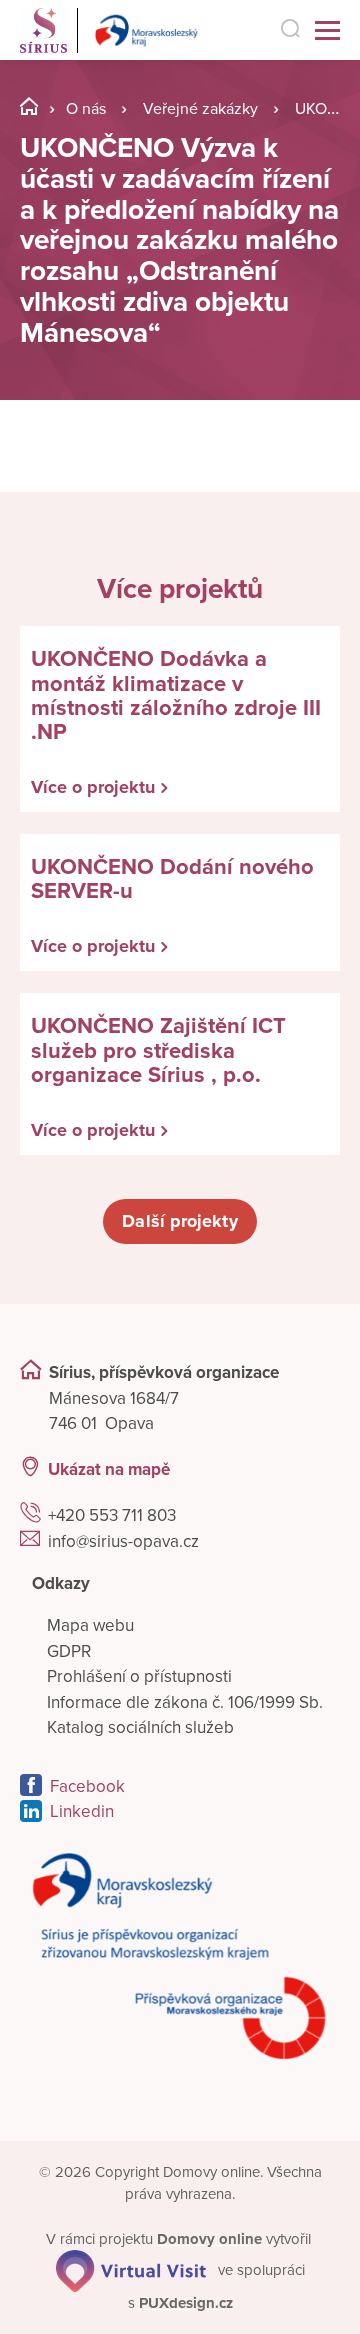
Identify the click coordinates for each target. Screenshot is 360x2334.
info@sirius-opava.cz (123, 1541)
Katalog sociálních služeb (140, 1727)
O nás (86, 109)
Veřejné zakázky (200, 109)
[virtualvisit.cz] (131, 2270)
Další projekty (179, 1221)
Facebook (87, 1786)
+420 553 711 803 (112, 1515)
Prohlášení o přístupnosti (139, 1676)
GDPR (69, 1651)
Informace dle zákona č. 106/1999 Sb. (185, 1702)
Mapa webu (90, 1625)
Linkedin (82, 1811)
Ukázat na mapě (109, 1469)
